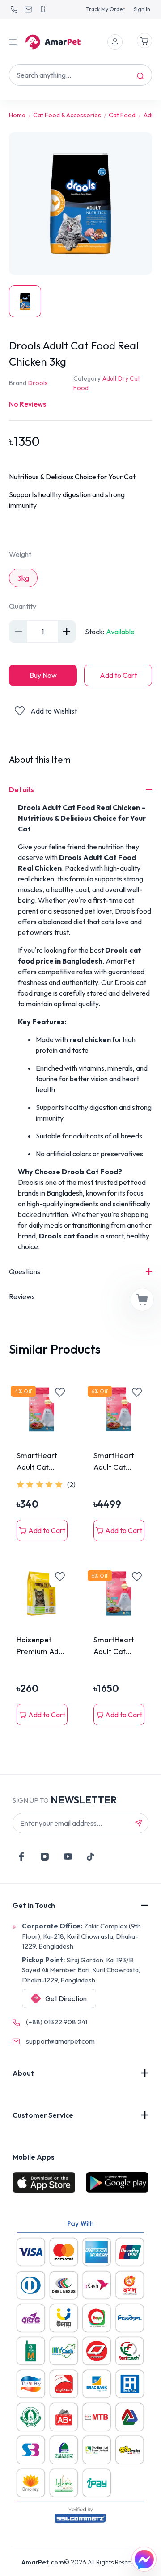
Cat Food (122, 115)
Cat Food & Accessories (67, 115)
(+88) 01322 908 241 (57, 2022)
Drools (38, 383)
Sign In (142, 9)
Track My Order (106, 9)
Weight (20, 554)
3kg (23, 578)
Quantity (23, 606)
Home (17, 115)
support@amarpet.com (60, 2041)
